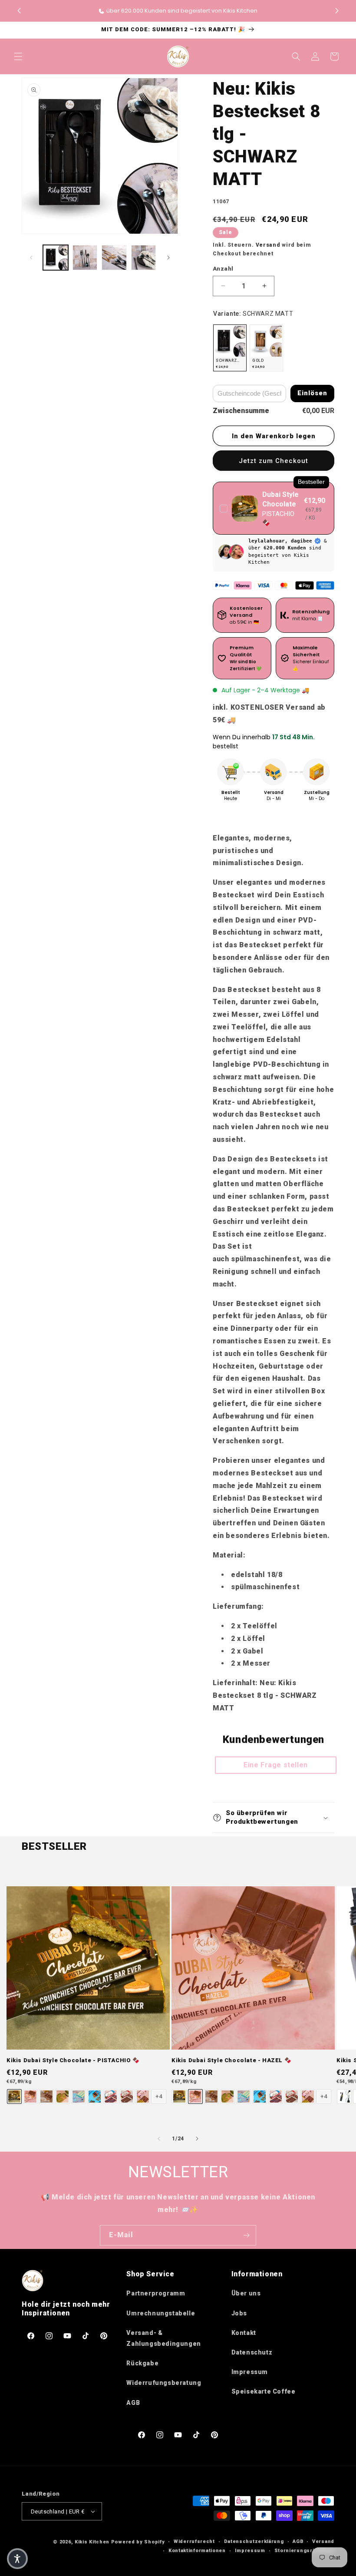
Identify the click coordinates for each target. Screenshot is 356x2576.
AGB (133, 2403)
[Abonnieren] (246, 2235)
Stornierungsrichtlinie (304, 2551)
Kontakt (244, 2333)
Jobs (239, 2313)
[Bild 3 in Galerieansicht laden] (114, 258)
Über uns (246, 2293)
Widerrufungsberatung (164, 2383)
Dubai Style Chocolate (280, 499)
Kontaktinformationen (197, 2551)
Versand (268, 245)
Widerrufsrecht (194, 2541)
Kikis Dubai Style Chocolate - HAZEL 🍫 (231, 2060)
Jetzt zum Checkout (274, 461)
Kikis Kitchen (92, 2542)
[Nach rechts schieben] (168, 258)
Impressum (250, 2372)
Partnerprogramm (156, 2293)
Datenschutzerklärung (254, 2541)
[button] (337, 11)
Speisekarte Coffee (264, 2391)
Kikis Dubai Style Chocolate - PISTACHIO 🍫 (73, 2060)
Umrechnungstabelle (161, 2313)
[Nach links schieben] (31, 258)
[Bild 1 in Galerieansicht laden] (56, 258)
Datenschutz (252, 2352)
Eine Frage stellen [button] (276, 1765)
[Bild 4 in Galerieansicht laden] (144, 258)
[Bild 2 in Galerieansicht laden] (85, 258)
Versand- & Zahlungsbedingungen (163, 2338)
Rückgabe (142, 2363)
